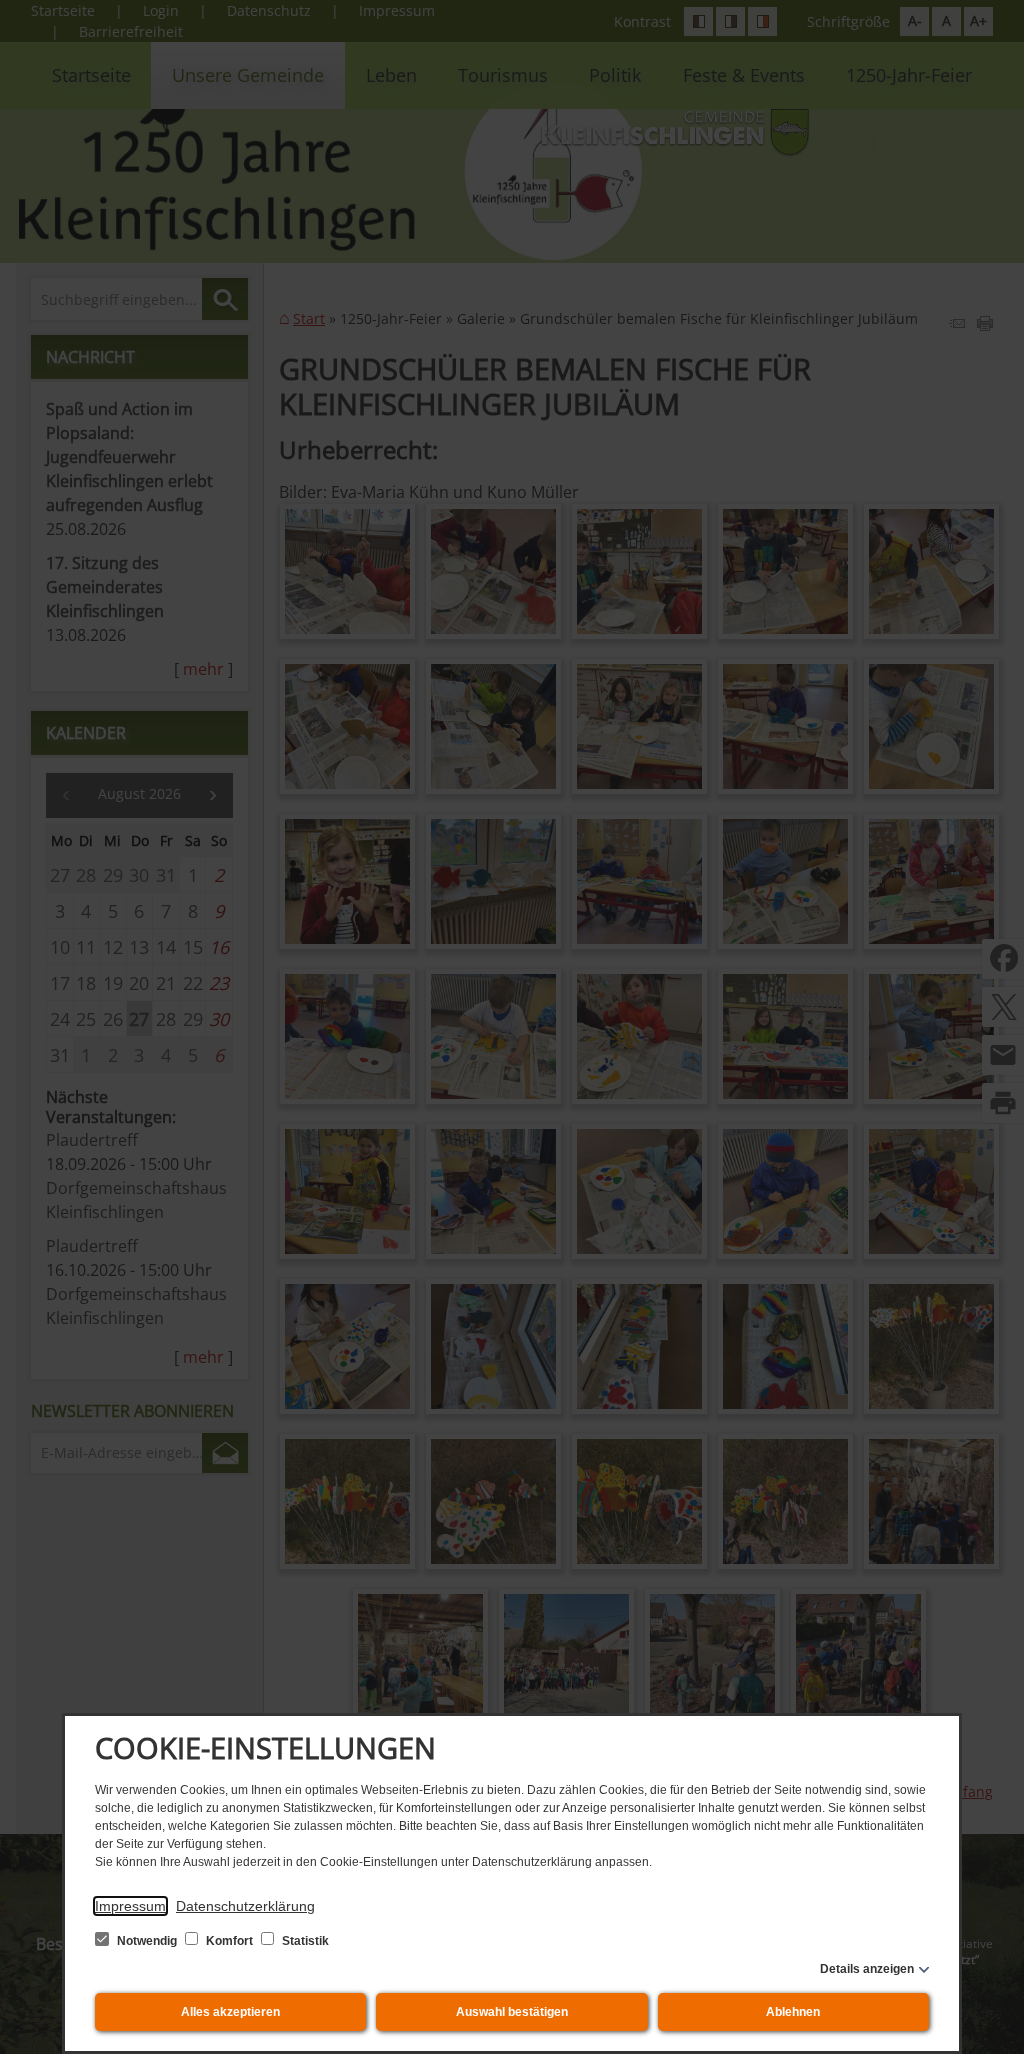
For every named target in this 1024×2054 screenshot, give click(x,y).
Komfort (229, 1941)
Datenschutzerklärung (245, 1906)
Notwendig (147, 1941)
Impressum (130, 1906)
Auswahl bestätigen (512, 2012)
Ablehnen (793, 2012)
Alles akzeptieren (230, 2012)
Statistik (304, 1941)
